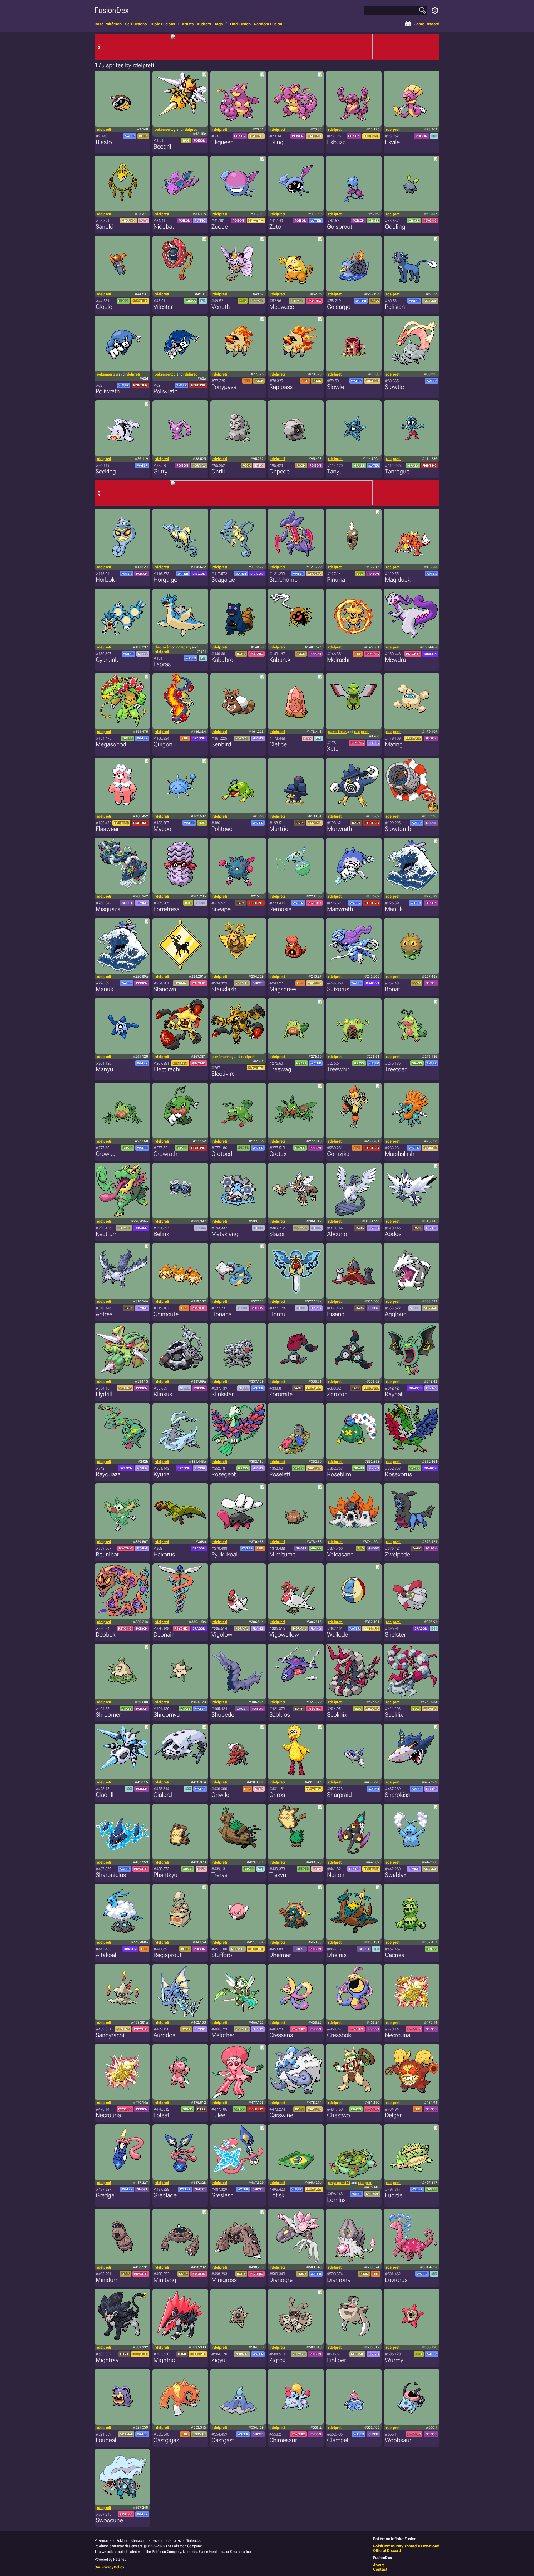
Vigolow (222, 1634)
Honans (221, 1314)
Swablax (396, 1875)
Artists (188, 24)
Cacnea (395, 1955)
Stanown (165, 989)
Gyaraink (107, 660)
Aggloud (396, 1314)
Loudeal (106, 2440)
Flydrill (104, 1394)
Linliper (337, 2360)
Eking (276, 142)
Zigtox (277, 2360)
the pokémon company (173, 647)
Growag (106, 1154)
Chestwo (338, 2115)
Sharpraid (339, 1795)
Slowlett (338, 387)
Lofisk (277, 2195)
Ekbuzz (336, 142)
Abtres (104, 1314)
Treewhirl (339, 1069)
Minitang (165, 2280)
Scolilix (394, 1715)
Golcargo (339, 307)
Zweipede (397, 1554)
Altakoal (106, 1955)
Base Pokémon (108, 24)
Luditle (394, 2195)
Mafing (394, 744)
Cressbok (339, 2035)
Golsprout (340, 227)
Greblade (165, 2195)
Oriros (277, 1795)
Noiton (336, 1875)
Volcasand (340, 1554)
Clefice (278, 744)
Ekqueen (222, 142)
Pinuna (336, 580)
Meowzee (282, 307)
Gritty (160, 471)
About (378, 2565)
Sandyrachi (110, 2035)
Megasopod (111, 744)
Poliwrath (108, 391)
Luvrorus (396, 2280)
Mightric (164, 2360)
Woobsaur (398, 2440)
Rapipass (281, 387)
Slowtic (394, 387)
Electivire (223, 1074)
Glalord (163, 1795)
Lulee (218, 2115)
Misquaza (108, 909)
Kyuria (162, 1474)
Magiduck (398, 580)
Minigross (224, 2280)
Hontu (277, 1314)
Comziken (340, 1154)
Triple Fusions (162, 24)
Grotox (278, 1154)
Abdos (393, 1234)
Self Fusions (136, 24)
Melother (223, 2035)
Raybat (394, 1394)
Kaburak (280, 660)
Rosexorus (398, 1474)
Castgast (223, 2440)
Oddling (395, 227)
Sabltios (280, 1715)
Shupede (223, 1715)
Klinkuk (163, 1394)
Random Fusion (268, 24)
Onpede (279, 471)
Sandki (104, 227)
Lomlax (336, 2200)
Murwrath (340, 829)
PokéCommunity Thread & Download (406, 2546)
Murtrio (279, 829)
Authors (204, 24)
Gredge (105, 2195)
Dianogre (281, 2280)
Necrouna (398, 2035)
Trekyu (278, 1875)
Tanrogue (397, 471)
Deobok (106, 1634)
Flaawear (107, 829)
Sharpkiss (397, 1795)
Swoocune (109, 2520)
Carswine (281, 2115)
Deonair (164, 1634)
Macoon (164, 829)
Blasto (104, 142)
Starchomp (283, 580)
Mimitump (282, 1554)
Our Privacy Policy (109, 2567)
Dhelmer (280, 1955)
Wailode (338, 1634)
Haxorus (164, 1554)
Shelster (395, 1634)
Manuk (394, 909)
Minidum (107, 2280)
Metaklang (225, 1234)
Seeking (106, 471)
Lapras (162, 664)
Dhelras (337, 1955)
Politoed (222, 829)
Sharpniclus (111, 1875)
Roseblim (339, 1474)
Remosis (280, 909)
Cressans (281, 2035)
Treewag (280, 1069)
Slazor (277, 1234)
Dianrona (339, 2280)
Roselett (280, 1474)
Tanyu (335, 471)
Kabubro (222, 660)
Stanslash (224, 989)
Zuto (275, 227)
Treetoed (396, 1069)
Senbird (221, 744)
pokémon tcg (165, 129)
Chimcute (166, 1314)
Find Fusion (240, 24)
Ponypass (224, 387)
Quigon (163, 744)
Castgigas (166, 2440)
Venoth (221, 307)
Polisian (395, 307)
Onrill (218, 471)
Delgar (393, 2115)
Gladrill (105, 1795)
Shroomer (108, 1715)
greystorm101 (339, 2183)
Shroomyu (167, 1715)
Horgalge (165, 580)
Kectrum (107, 1234)
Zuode (220, 227)
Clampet (338, 2440)
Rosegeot (224, 1474)
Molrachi (338, 660)
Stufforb (222, 1955)
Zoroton (337, 1394)
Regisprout (168, 1955)
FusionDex (112, 10)
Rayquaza (108, 1474)
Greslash (222, 2195)
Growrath (165, 1154)
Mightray (107, 2360)
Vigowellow (284, 1634)
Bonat (393, 989)
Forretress (166, 909)
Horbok (105, 580)
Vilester (163, 307)
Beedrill (163, 146)
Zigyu (218, 2360)
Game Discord (427, 24)
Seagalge (223, 580)
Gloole (104, 307)
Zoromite (281, 1394)
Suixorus (338, 989)
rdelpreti (104, 129)
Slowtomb (398, 829)
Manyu (104, 1069)
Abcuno (337, 1234)
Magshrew (283, 989)
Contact (380, 2569)
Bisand (336, 1314)
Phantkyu (165, 1875)
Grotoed (222, 1154)
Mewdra (395, 660)
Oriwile (220, 1795)
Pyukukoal (224, 1554)
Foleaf (161, 2115)
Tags (218, 24)
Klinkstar (222, 1394)
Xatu (333, 749)
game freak (337, 732)
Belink (161, 1234)
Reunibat (107, 1554)
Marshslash (400, 1154)
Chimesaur (283, 2440)
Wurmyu (396, 2360)
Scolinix (337, 1715)
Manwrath (340, 909)
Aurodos (164, 2035)
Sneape (221, 909)
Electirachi (167, 1069)
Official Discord (387, 2550)
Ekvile (392, 142)
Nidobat (164, 227)
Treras (219, 1875)
